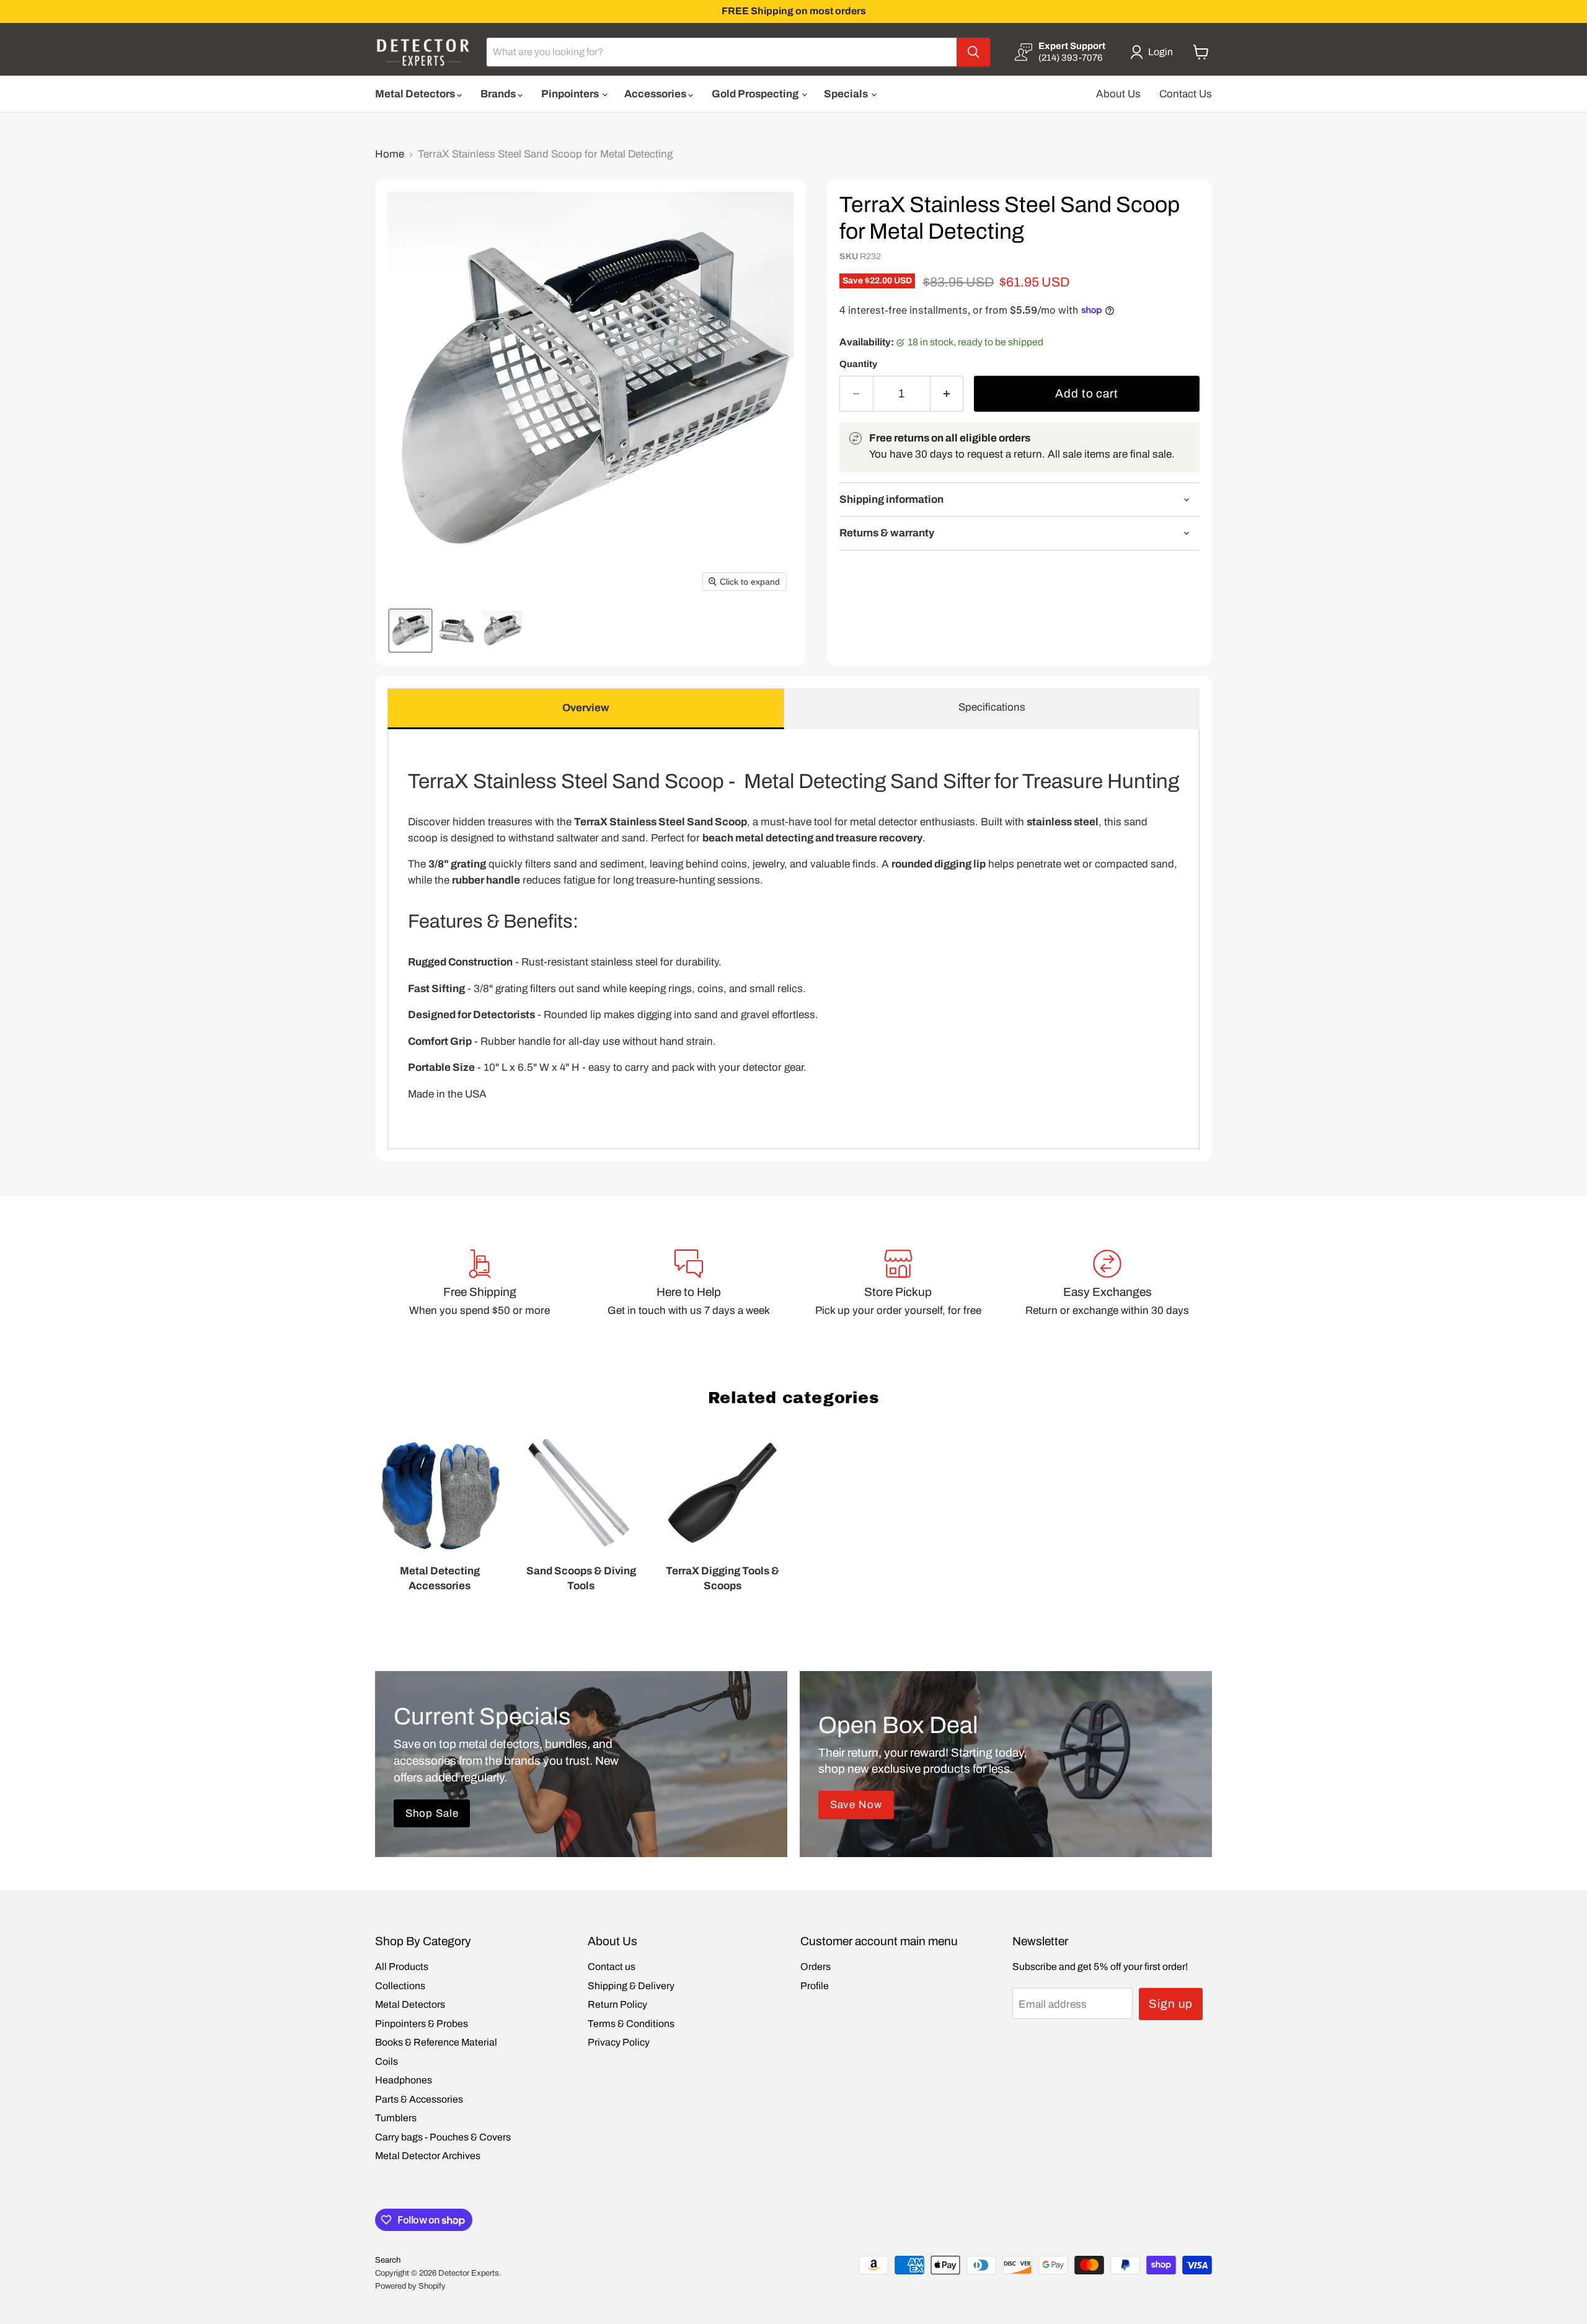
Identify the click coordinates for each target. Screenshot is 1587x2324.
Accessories (656, 94)
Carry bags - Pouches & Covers (443, 2137)
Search (388, 2260)
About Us (1118, 94)
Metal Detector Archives (428, 2156)
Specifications (992, 707)
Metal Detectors (416, 94)
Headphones (404, 2080)
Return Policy (617, 2004)
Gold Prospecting (756, 94)
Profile (815, 1986)
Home (390, 154)
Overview (586, 708)
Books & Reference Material (436, 2042)
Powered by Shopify (410, 2286)
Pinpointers (571, 94)
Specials (847, 94)
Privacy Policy (619, 2042)
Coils (387, 2061)
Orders (816, 1967)
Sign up (1171, 2004)
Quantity (858, 364)
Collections (400, 1986)
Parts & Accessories (419, 2099)
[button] (1154, 52)
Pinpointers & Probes (422, 2024)
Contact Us (1186, 94)
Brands (499, 94)
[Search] (973, 52)
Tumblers (396, 2118)
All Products (402, 1967)
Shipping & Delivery (631, 1986)
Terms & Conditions (631, 2024)
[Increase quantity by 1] (947, 394)
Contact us (612, 1967)
